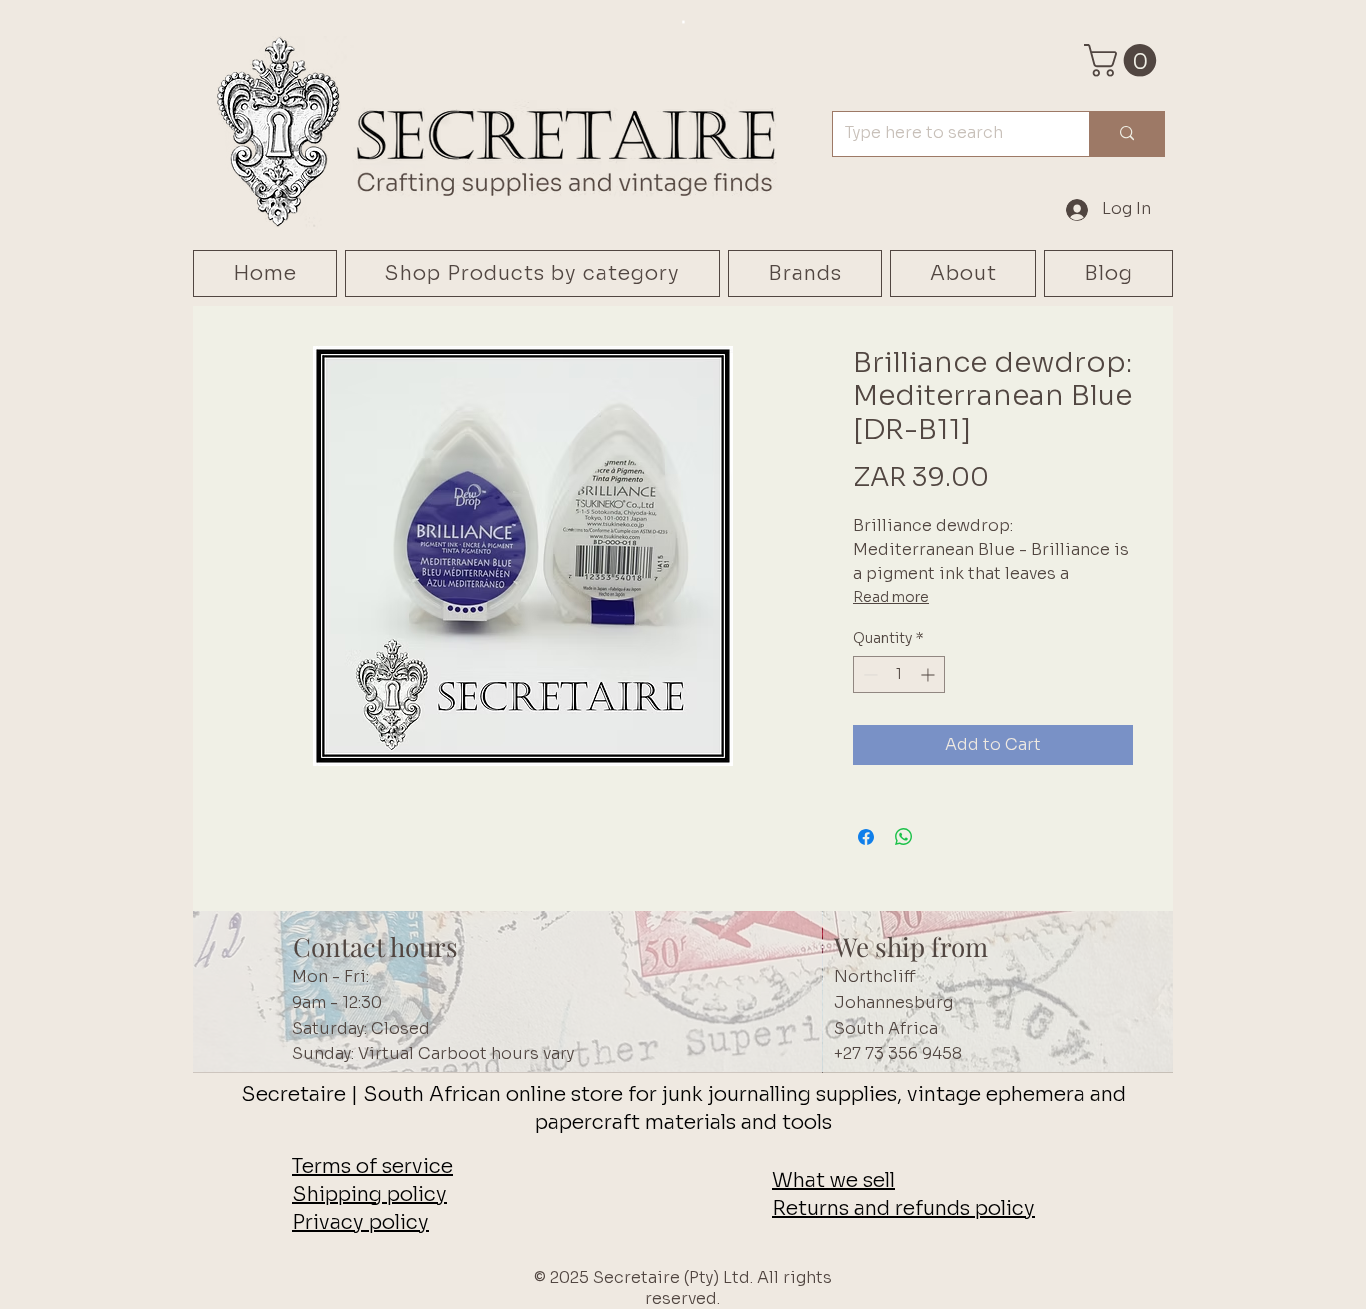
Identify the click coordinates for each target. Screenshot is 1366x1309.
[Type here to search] (1126, 134)
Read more (891, 597)
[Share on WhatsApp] (904, 837)
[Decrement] (868, 674)
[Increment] (929, 674)
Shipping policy (369, 1194)
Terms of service (372, 1166)
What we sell (833, 1180)
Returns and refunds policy (903, 1208)
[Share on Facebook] (866, 837)
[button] (1124, 60)
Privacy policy (360, 1222)
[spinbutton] (899, 674)
